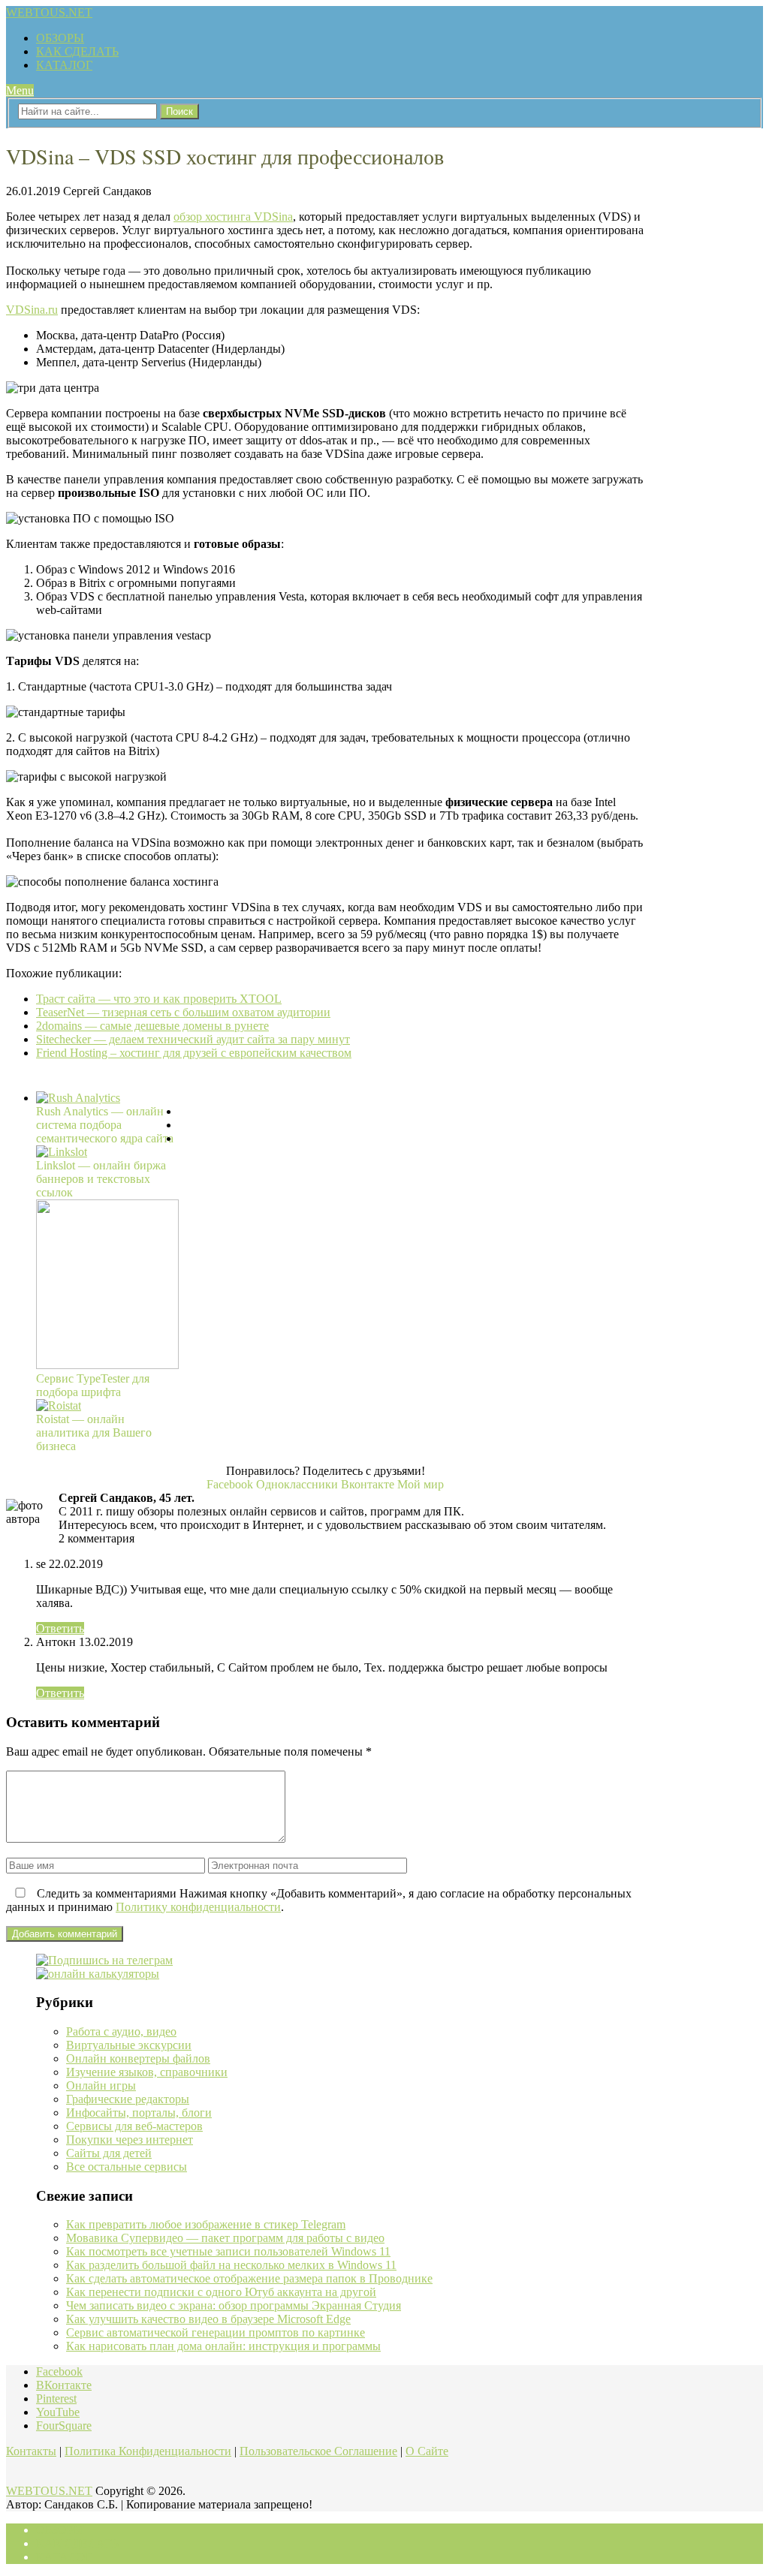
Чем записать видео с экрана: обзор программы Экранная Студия (234, 2305)
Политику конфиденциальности (198, 1907)
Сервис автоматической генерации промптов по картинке (216, 2332)
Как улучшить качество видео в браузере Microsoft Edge (208, 2319)
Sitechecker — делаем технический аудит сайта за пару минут (193, 1039)
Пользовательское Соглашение (318, 2451)
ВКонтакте (64, 2385)
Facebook (59, 2371)
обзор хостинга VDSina (233, 217)
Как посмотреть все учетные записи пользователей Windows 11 (228, 2251)
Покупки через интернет (130, 2140)
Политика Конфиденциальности (148, 2451)
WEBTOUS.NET (49, 12)
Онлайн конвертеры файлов (138, 2058)
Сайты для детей (109, 2153)
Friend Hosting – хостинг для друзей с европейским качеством (194, 1053)
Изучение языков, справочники (147, 2072)
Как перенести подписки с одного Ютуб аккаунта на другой (221, 2292)
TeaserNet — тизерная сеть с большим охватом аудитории (183, 1012)
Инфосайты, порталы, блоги (139, 2113)
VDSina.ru (32, 310)
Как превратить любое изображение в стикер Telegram (206, 2224)
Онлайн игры (101, 2085)
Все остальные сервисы (127, 2167)
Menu (20, 90)
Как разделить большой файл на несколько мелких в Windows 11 (231, 2265)
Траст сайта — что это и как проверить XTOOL (159, 999)
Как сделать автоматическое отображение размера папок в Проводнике (249, 2278)
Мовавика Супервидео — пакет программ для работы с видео (225, 2238)
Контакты (31, 2451)
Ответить (60, 1628)
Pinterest (56, 2398)
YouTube (58, 2412)
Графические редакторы (128, 2099)
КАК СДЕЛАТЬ (77, 51)
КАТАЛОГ (64, 65)
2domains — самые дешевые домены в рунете (152, 1026)
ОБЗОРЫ (60, 38)
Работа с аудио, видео (121, 2031)
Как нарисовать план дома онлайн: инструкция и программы (223, 2346)
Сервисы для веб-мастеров (134, 2126)
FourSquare (64, 2426)
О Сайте (427, 2451)
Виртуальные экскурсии (129, 2045)
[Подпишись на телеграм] (104, 1960)
